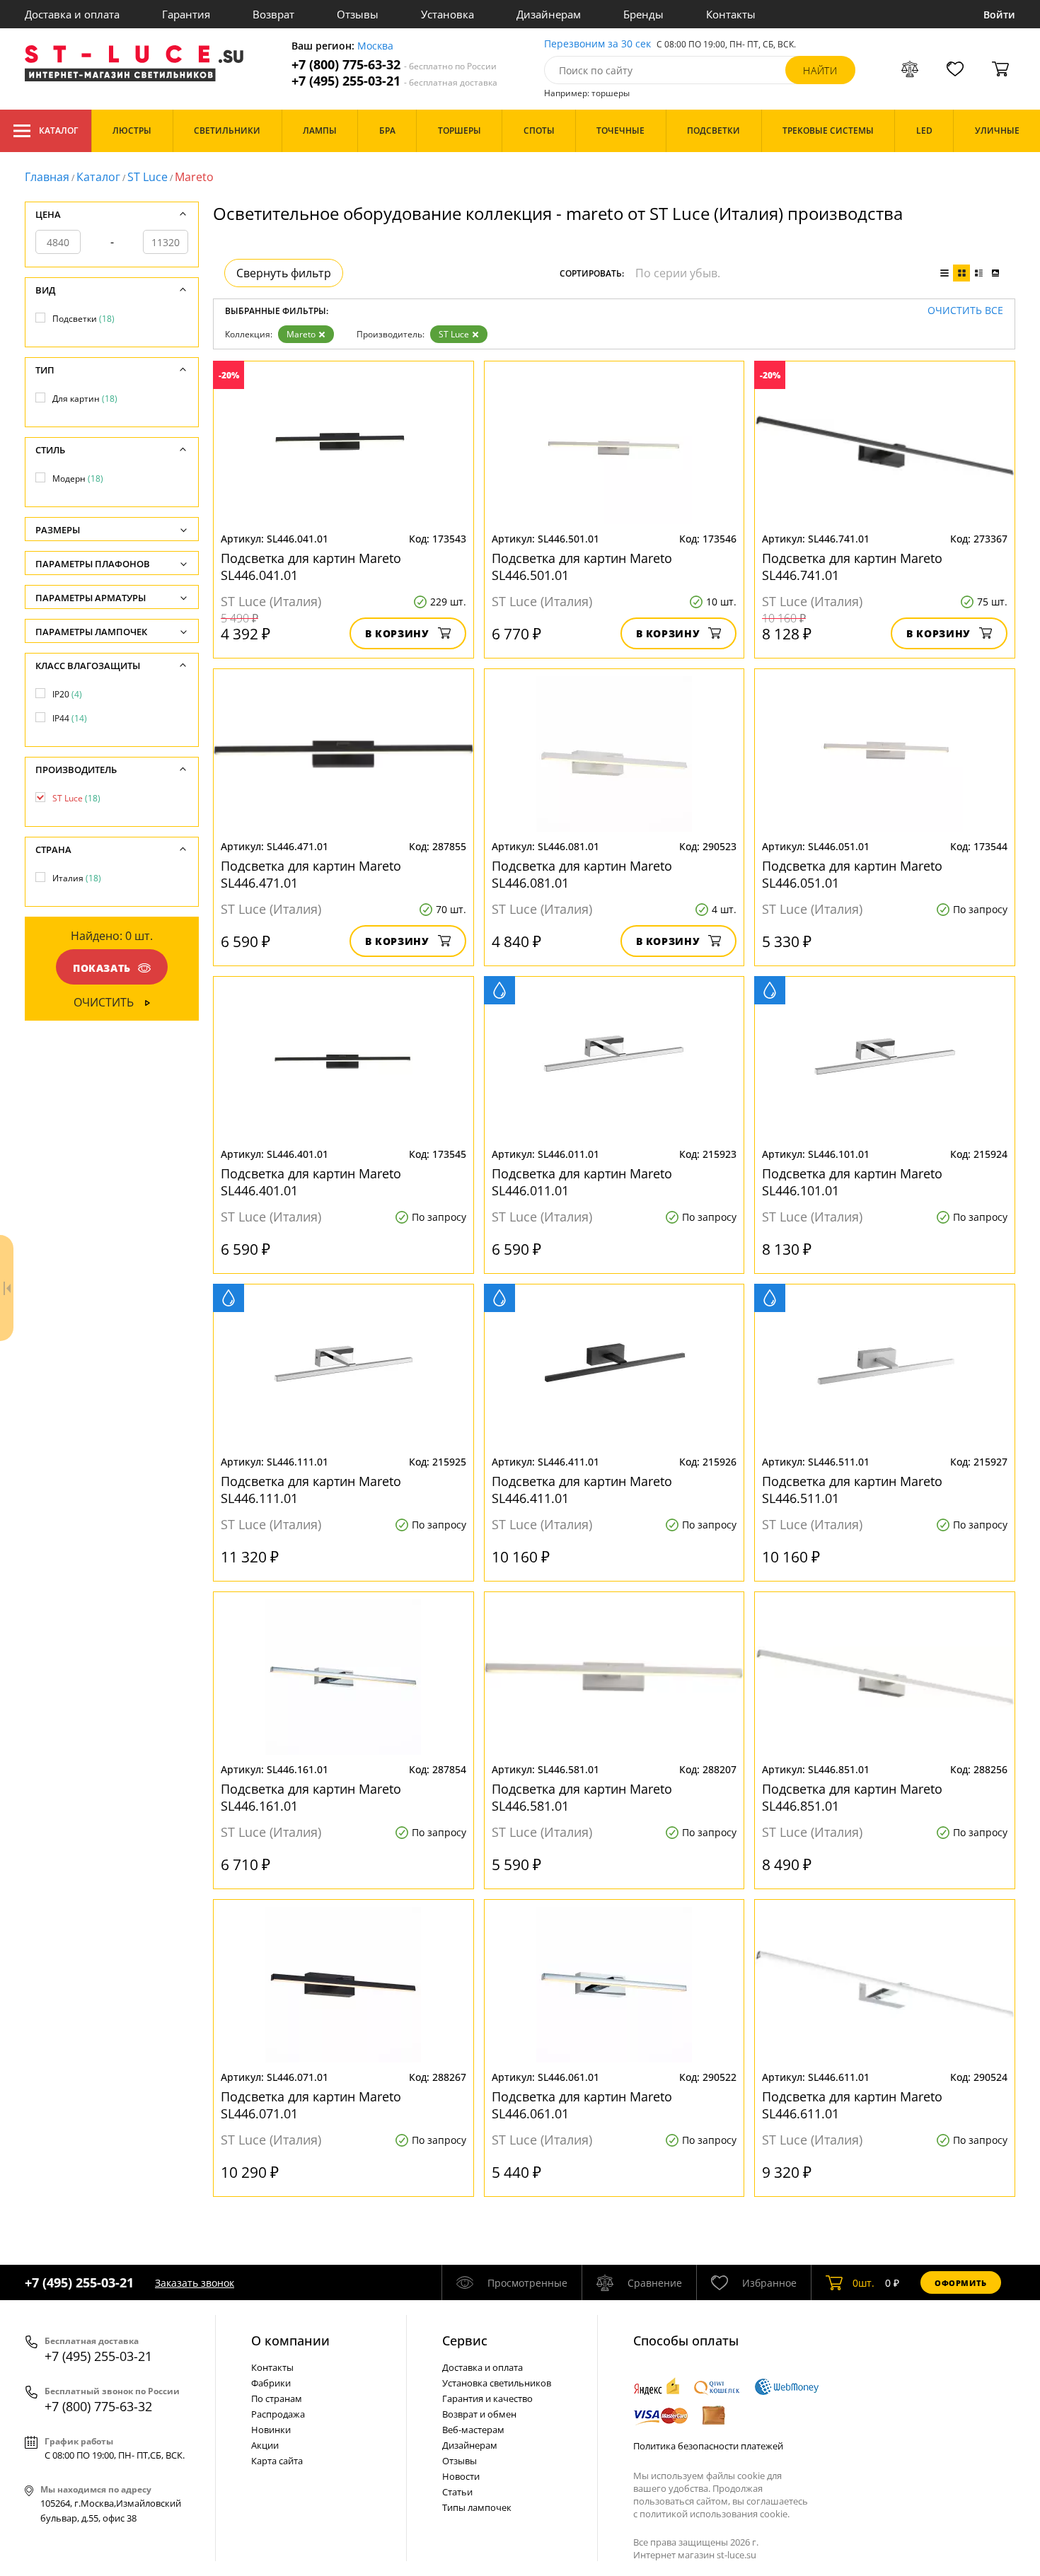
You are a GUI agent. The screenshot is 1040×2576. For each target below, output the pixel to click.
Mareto (301, 334)
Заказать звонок (195, 2283)
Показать (102, 968)
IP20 (67, 694)
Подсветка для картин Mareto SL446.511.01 (852, 1490)
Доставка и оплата (72, 14)
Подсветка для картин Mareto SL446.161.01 (311, 1797)
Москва (375, 46)
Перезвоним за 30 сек (597, 44)
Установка (447, 14)
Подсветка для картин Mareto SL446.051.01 (852, 874)
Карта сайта (277, 2461)
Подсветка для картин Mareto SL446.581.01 (582, 1797)
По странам (277, 2398)
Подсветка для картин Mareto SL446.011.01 (582, 1182)
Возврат (273, 14)
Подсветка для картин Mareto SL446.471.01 (311, 874)
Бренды (643, 14)
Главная (47, 177)
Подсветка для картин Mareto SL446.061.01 (582, 2105)
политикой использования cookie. (715, 2514)
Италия (77, 878)
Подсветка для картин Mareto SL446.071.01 (311, 2105)
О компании (290, 2340)
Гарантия (186, 14)
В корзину (397, 633)
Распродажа (278, 2414)
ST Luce (148, 177)
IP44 (70, 718)
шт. (863, 2283)
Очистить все (965, 311)
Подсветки (83, 319)
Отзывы (358, 14)
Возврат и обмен (479, 2414)
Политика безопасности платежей (708, 2446)
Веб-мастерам (473, 2430)
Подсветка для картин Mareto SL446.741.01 (852, 567)
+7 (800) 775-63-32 (394, 65)
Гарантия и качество (487, 2398)
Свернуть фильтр (284, 273)
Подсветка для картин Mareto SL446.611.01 (852, 2105)
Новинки (271, 2430)
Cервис (465, 2340)
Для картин (85, 399)
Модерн (78, 478)
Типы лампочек (477, 2507)
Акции (265, 2445)
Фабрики (271, 2383)
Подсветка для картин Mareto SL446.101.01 (852, 1182)
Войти (999, 14)
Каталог (58, 130)
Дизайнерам (549, 14)
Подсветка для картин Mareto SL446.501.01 (582, 567)
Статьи (457, 2492)
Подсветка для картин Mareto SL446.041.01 (311, 567)
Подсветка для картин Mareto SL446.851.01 (852, 1797)
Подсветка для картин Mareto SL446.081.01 (582, 874)
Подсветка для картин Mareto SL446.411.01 (582, 1490)
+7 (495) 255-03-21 (394, 81)
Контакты (731, 14)
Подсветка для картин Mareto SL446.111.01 (311, 1490)
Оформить (961, 2283)
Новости (461, 2476)
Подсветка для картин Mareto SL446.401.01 (311, 1182)
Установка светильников (497, 2383)
